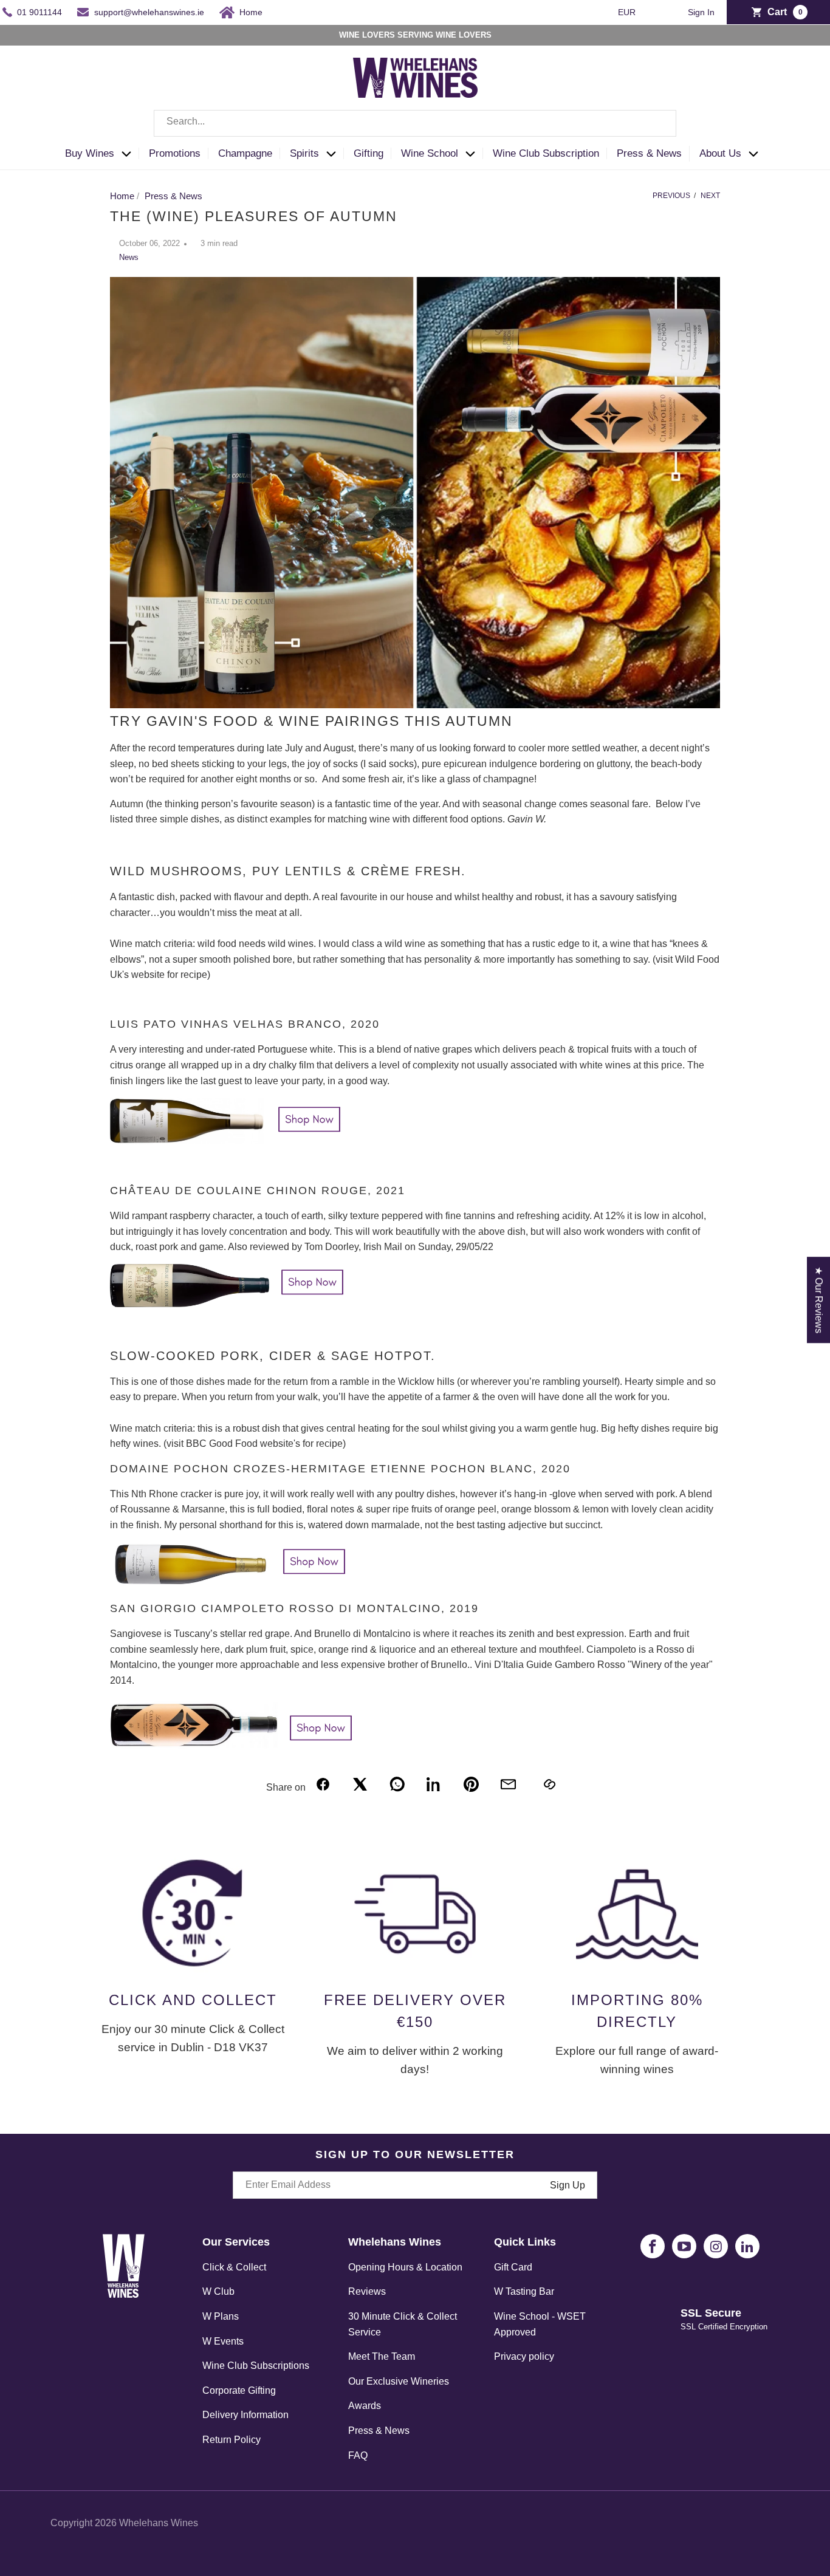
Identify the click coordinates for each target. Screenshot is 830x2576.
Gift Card (513, 2267)
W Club (218, 2291)
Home (251, 12)
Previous (671, 196)
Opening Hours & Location (405, 2267)
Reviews (367, 2291)
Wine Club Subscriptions (256, 2366)
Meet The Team (382, 2356)
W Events (223, 2341)
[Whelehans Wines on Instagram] (716, 2246)
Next (710, 196)
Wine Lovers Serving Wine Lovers (415, 35)
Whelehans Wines (159, 2523)
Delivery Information (245, 2415)
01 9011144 (39, 12)
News (129, 257)
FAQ (358, 2455)
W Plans (221, 2316)
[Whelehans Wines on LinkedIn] (747, 2246)
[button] (102, 154)
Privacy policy (524, 2356)
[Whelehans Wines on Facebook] (653, 2246)
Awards (365, 2406)
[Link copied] (549, 1784)
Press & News (379, 2431)
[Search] (658, 123)
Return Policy (232, 2440)
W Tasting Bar (524, 2291)
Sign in (701, 12)
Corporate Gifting (239, 2390)
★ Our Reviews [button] (819, 1300)
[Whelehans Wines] (415, 78)
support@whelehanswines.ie (149, 12)
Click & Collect (234, 2267)
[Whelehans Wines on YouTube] (684, 2246)
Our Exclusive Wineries (399, 2381)
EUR (628, 12)
